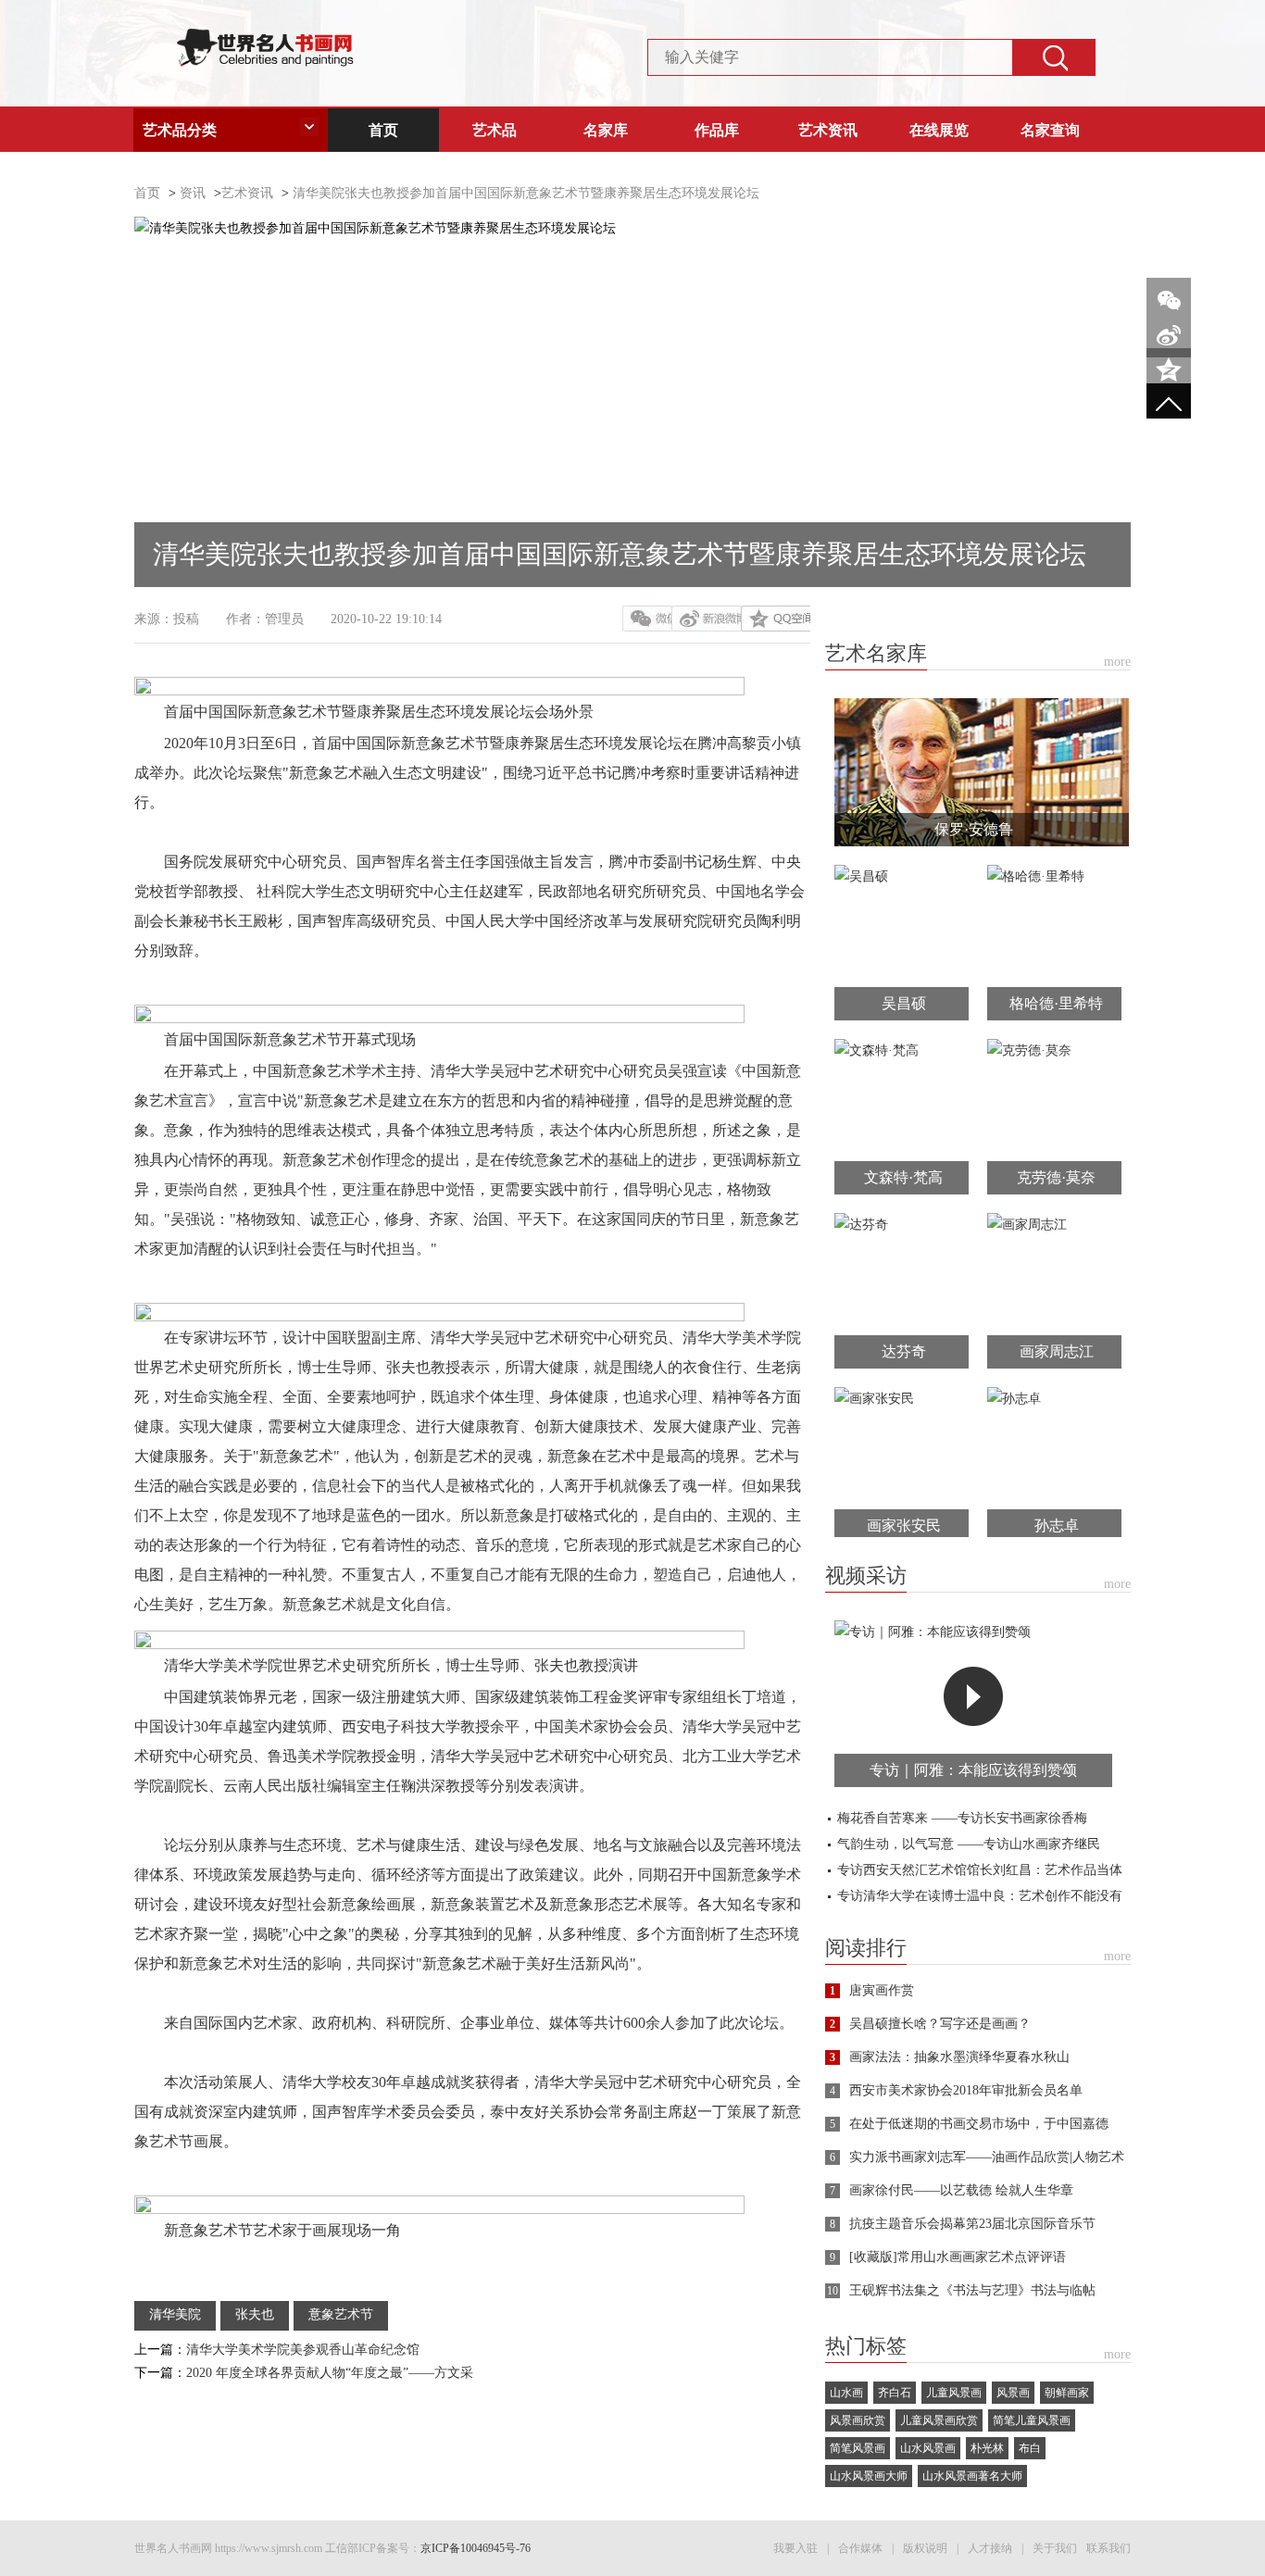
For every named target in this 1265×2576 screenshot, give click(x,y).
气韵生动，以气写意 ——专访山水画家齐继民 (969, 1844)
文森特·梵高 (903, 1177)
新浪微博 (706, 619)
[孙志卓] (1014, 1399)
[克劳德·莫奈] (1029, 1050)
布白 (1030, 2448)
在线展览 (939, 130)
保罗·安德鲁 (974, 829)
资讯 (193, 193)
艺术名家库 (876, 654)
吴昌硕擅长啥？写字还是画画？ (940, 2024)
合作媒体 (860, 2548)
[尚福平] (983, 710)
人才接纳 (990, 2548)
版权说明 (925, 2548)
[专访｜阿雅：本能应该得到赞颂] (933, 1632)
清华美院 (175, 2314)
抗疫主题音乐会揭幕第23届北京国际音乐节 (972, 2224)
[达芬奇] (861, 1225)
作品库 (717, 130)
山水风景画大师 (869, 2476)
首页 (383, 130)
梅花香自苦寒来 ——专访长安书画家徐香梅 (962, 1818)
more (1117, 662)
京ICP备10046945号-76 (476, 2548)
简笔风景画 (858, 2448)
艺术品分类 (180, 130)
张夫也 (255, 2314)
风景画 (1013, 2393)
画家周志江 (1057, 1351)
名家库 (606, 130)
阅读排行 (866, 1948)
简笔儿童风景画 (1032, 2420)
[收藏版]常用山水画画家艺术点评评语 (958, 2257)
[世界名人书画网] (265, 40)
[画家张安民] (874, 1399)
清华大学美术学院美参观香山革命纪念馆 (303, 2350)
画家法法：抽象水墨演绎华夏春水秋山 (959, 2057)
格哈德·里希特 (1056, 1003)
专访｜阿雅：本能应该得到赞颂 (973, 1770)
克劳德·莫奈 (1056, 1177)
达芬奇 (904, 1351)
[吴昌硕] (861, 876)
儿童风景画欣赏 (939, 2420)
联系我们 (1108, 2548)
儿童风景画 (954, 2393)
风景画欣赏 (858, 2420)
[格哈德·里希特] (1036, 876)
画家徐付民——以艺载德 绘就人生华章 (961, 2190)
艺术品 (495, 130)
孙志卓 (1057, 1526)
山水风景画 (928, 2448)
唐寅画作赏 (882, 1990)
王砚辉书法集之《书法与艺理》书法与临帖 (972, 2290)
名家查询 (1050, 130)
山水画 (846, 2393)
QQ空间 (776, 619)
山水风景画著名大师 (972, 2476)
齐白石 (895, 2393)
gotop (1169, 406)
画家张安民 (904, 1526)
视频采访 (866, 1576)
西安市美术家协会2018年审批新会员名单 (966, 2090)
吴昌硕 (904, 1003)
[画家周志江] (1027, 1225)
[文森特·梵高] (877, 1050)
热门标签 (866, 2346)
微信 (647, 619)
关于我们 (1055, 2548)
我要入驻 (795, 2548)
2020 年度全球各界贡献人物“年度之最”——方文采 (330, 2373)
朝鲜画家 (1067, 2393)
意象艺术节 (341, 2314)
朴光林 (987, 2448)
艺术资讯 (828, 130)
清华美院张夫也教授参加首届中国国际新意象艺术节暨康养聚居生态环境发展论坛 (526, 193)
